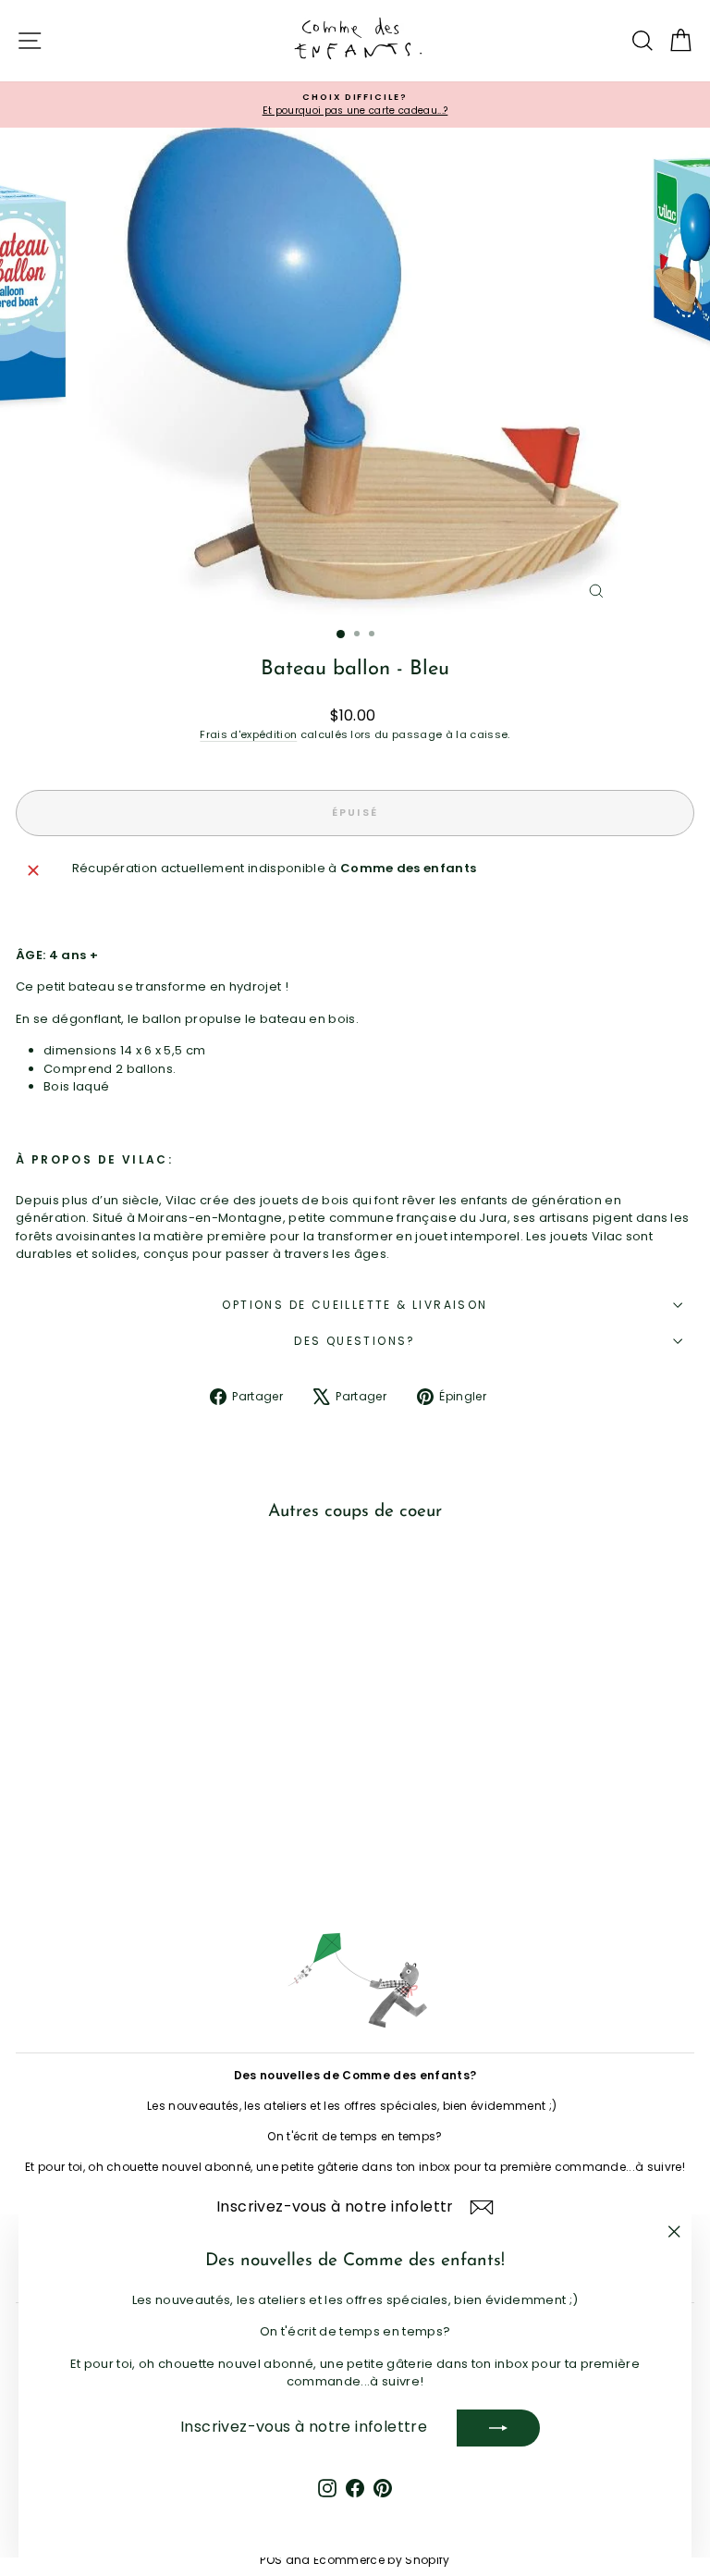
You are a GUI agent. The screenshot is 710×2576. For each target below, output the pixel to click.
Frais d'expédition (248, 734)
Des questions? (355, 1341)
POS (271, 2560)
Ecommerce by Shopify (382, 2560)
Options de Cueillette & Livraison (355, 1305)
